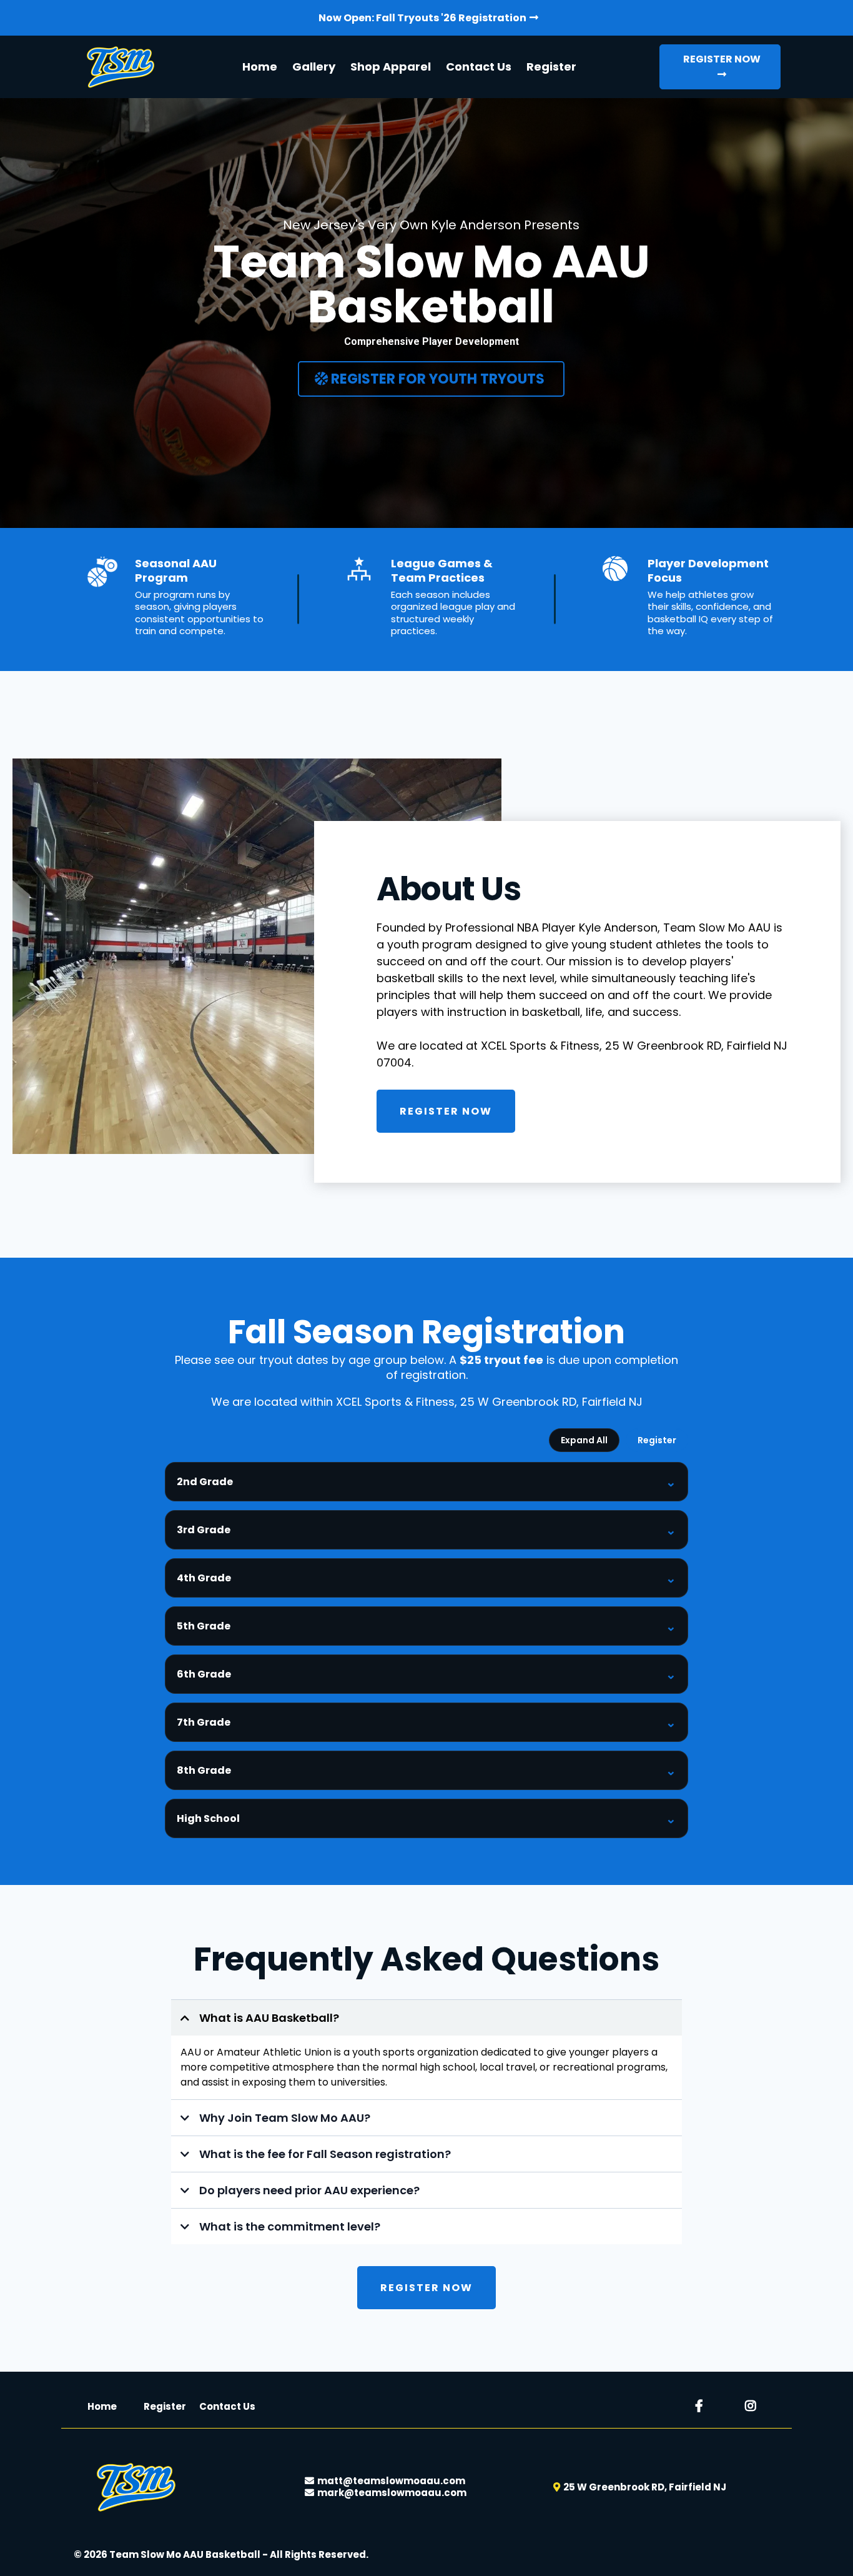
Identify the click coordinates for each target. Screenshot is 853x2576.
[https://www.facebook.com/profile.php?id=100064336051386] (702, 2406)
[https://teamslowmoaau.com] (119, 67)
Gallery (314, 67)
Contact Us (479, 67)
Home (260, 67)
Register (551, 67)
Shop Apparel (391, 67)
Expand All (584, 1440)
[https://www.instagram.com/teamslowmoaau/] (754, 2406)
